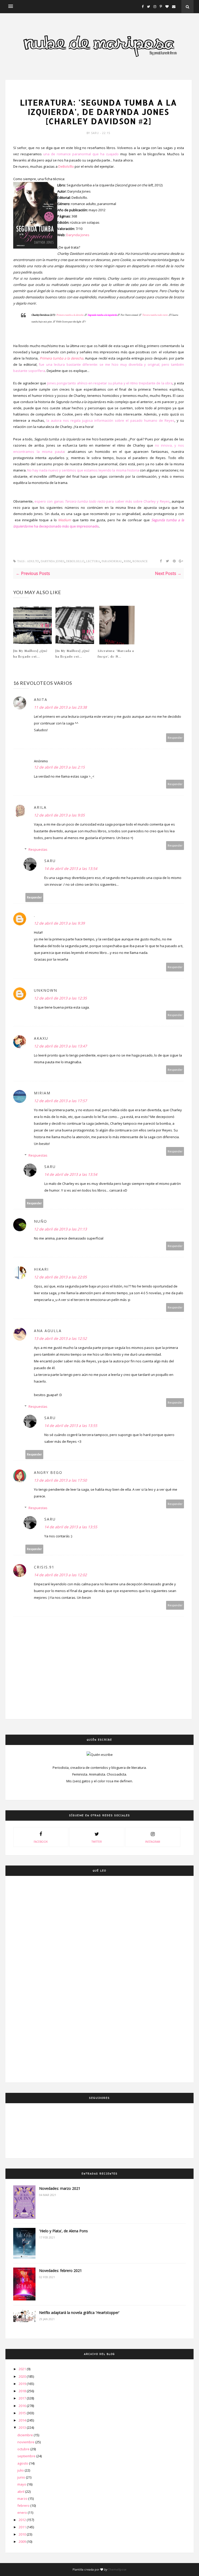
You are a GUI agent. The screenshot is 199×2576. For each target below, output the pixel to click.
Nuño (41, 1221)
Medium (65, 520)
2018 (23, 2391)
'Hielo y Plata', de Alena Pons (63, 2231)
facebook (41, 1842)
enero (23, 2512)
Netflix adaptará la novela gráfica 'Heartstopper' (79, 2313)
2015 (23, 2413)
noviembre (26, 2442)
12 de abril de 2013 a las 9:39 (59, 923)
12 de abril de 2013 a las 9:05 (59, 815)
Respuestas (38, 849)
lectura (93, 561)
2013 (23, 2427)
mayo (22, 2484)
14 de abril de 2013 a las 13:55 (71, 1426)
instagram (153, 1842)
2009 (23, 2542)
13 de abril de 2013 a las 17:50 (60, 1480)
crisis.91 (44, 1567)
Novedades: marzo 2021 (60, 2188)
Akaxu (41, 1038)
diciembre (26, 2435)
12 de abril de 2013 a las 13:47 (60, 1046)
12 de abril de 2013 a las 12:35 (60, 998)
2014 (23, 2420)
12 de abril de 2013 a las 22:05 (60, 1277)
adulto (99, 92)
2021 (23, 2369)
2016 (23, 2406)
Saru (95, 133)
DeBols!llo (66, 166)
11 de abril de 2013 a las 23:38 (60, 707)
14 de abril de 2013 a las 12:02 (60, 1575)
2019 (23, 2384)
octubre (24, 2449)
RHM (127, 561)
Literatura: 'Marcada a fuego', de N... (116, 653)
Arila (40, 807)
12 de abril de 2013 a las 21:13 (60, 1229)
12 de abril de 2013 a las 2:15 (59, 767)
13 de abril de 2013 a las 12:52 (60, 1338)
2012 (23, 2520)
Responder (175, 738)
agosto (23, 2463)
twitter (97, 1842)
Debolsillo (75, 561)
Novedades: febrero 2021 (61, 2271)
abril (21, 2491)
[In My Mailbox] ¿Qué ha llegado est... (30, 653)
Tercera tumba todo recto (155, 315)
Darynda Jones (78, 235)
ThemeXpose (117, 2569)
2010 (23, 2534)
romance (140, 561)
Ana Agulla (48, 1331)
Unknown (46, 990)
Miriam (42, 1093)
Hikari (41, 1269)
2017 (23, 2398)
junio (22, 2477)
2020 (23, 2376)
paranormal (112, 561)
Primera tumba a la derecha (70, 315)
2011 (23, 2527)
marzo (23, 2498)
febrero (24, 2505)
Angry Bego (48, 1472)
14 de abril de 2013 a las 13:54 (71, 868)
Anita (41, 699)
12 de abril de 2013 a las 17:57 (60, 1101)
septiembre (27, 2456)
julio (21, 2470)
